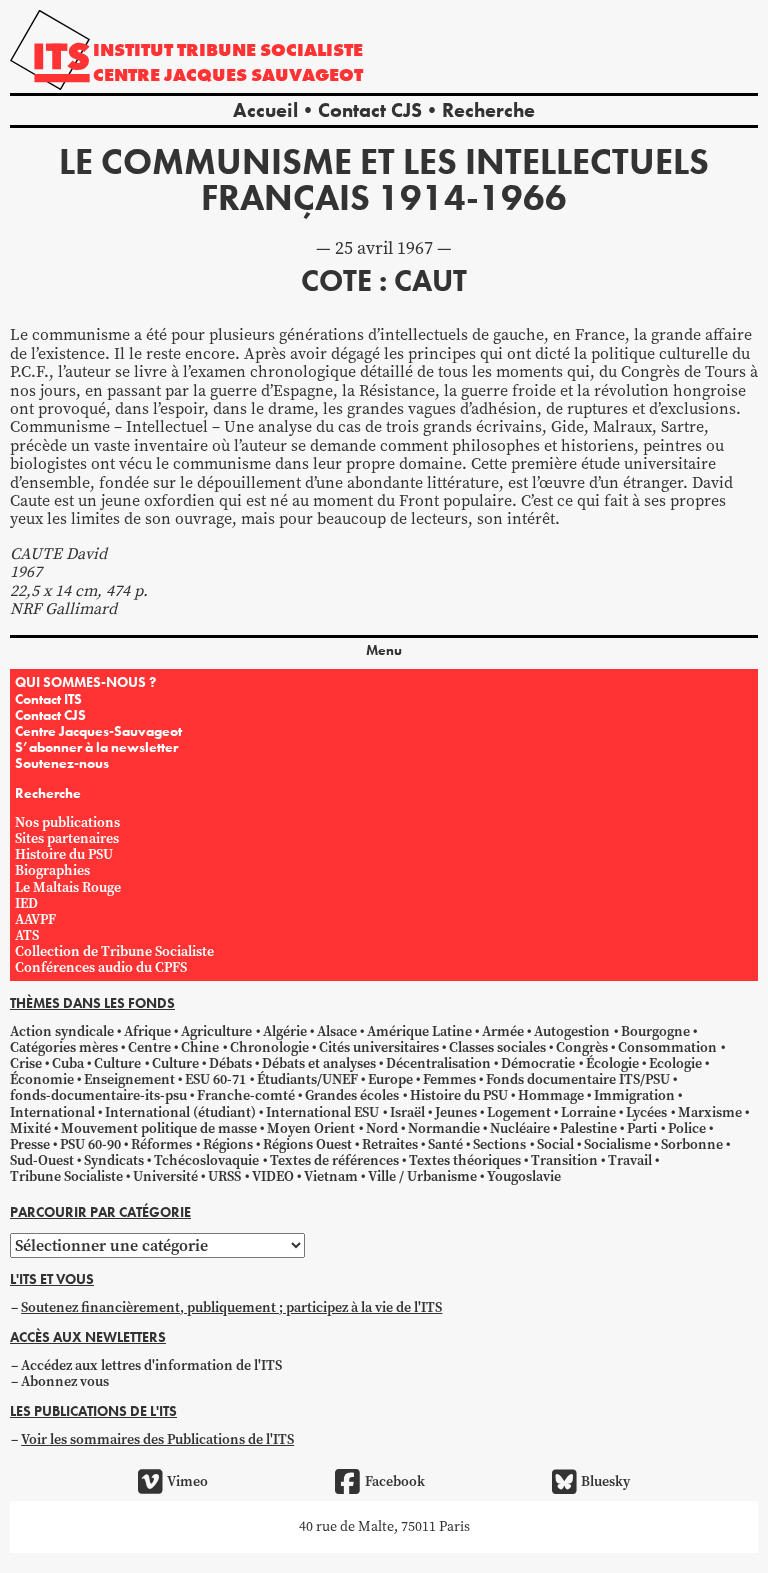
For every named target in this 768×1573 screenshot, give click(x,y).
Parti (642, 1128)
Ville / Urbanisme (422, 1176)
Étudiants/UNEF (307, 1079)
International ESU (322, 1112)
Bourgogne (655, 1031)
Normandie (444, 1128)
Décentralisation (438, 1063)
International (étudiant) (180, 1112)
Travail (630, 1160)
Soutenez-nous (62, 763)
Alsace (337, 1031)
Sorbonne (692, 1144)
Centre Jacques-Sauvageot (98, 731)
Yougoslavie (524, 1176)
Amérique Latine (419, 1031)
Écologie (612, 1063)
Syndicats (114, 1160)
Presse (30, 1144)
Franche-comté (246, 1095)
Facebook (394, 1481)
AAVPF (35, 919)
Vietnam (331, 1176)
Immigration (634, 1095)
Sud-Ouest (42, 1160)
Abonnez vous (65, 1381)
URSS (224, 1176)
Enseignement (129, 1079)
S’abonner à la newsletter (96, 747)
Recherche (488, 110)
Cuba (68, 1063)
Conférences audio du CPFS (101, 967)
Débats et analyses (319, 1063)
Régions (228, 1144)
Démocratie (538, 1063)
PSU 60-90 (90, 1144)
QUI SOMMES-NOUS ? (85, 682)
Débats (230, 1063)
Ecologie (675, 1063)
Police (687, 1128)
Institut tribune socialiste (228, 49)
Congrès (582, 1047)
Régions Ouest (307, 1144)
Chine (200, 1047)
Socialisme (617, 1144)
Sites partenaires (67, 838)
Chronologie (269, 1047)
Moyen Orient (311, 1128)
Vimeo (187, 1481)
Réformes (161, 1144)
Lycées (646, 1112)
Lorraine (588, 1112)
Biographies (52, 870)
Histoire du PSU (64, 854)
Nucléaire (520, 1128)
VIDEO (273, 1176)
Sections (499, 1144)
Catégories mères (64, 1047)
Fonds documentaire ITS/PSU (578, 1079)
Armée (503, 1031)
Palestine (588, 1128)
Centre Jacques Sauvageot (228, 74)
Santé (445, 1144)
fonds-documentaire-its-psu (98, 1095)
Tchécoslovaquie (206, 1160)
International (52, 1112)
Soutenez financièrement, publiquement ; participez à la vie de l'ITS (231, 1307)
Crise (26, 1063)
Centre (149, 1047)
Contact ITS (48, 699)
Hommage (551, 1095)
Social (555, 1144)
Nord (382, 1128)
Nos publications (67, 822)
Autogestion (572, 1031)
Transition (564, 1160)
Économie (42, 1079)
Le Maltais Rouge (68, 887)
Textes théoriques (465, 1160)
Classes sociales (497, 1047)
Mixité (30, 1128)
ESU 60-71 (215, 1079)
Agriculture (216, 1031)
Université (165, 1176)
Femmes (449, 1079)
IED (26, 903)
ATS (27, 935)
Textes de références (334, 1160)
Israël (407, 1112)
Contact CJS (370, 110)
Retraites (390, 1144)
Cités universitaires (379, 1047)
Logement (519, 1112)
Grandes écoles (352, 1095)
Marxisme (710, 1112)
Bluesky (605, 1481)
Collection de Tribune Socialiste (114, 951)
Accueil (265, 110)
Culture (117, 1063)
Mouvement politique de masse (159, 1128)
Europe (390, 1079)
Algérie (285, 1031)
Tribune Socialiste (66, 1176)
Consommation (667, 1047)
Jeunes (456, 1112)
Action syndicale (62, 1031)
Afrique (147, 1031)
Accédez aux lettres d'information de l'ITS (151, 1365)
